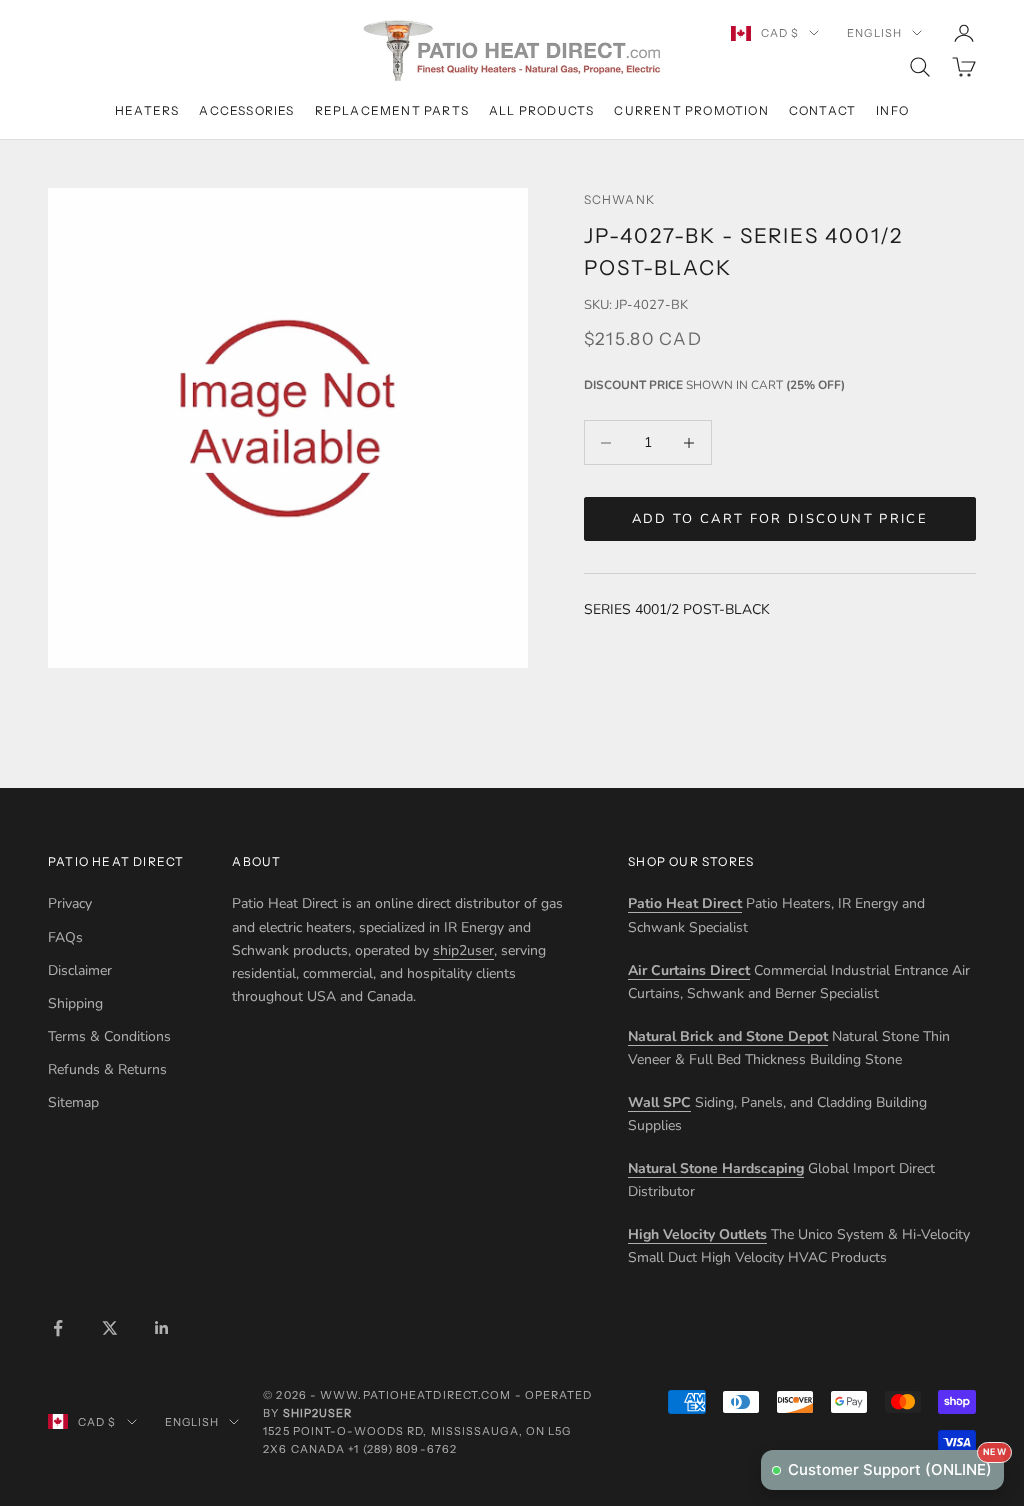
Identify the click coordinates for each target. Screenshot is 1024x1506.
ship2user (463, 950)
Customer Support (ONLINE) (896, 1464)
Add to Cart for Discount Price (780, 519)
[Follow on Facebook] (58, 1328)
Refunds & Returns (107, 1069)
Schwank (619, 199)
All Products (541, 110)
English (874, 33)
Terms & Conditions (109, 1036)
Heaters (147, 110)
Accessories (246, 110)
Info (892, 110)
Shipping (75, 1003)
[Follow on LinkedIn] (162, 1328)
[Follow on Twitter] (110, 1328)
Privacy (70, 903)
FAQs (65, 937)
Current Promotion (691, 110)
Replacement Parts (392, 110)
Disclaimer (80, 970)
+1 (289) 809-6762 (402, 1449)
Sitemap (73, 1102)
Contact (822, 110)
